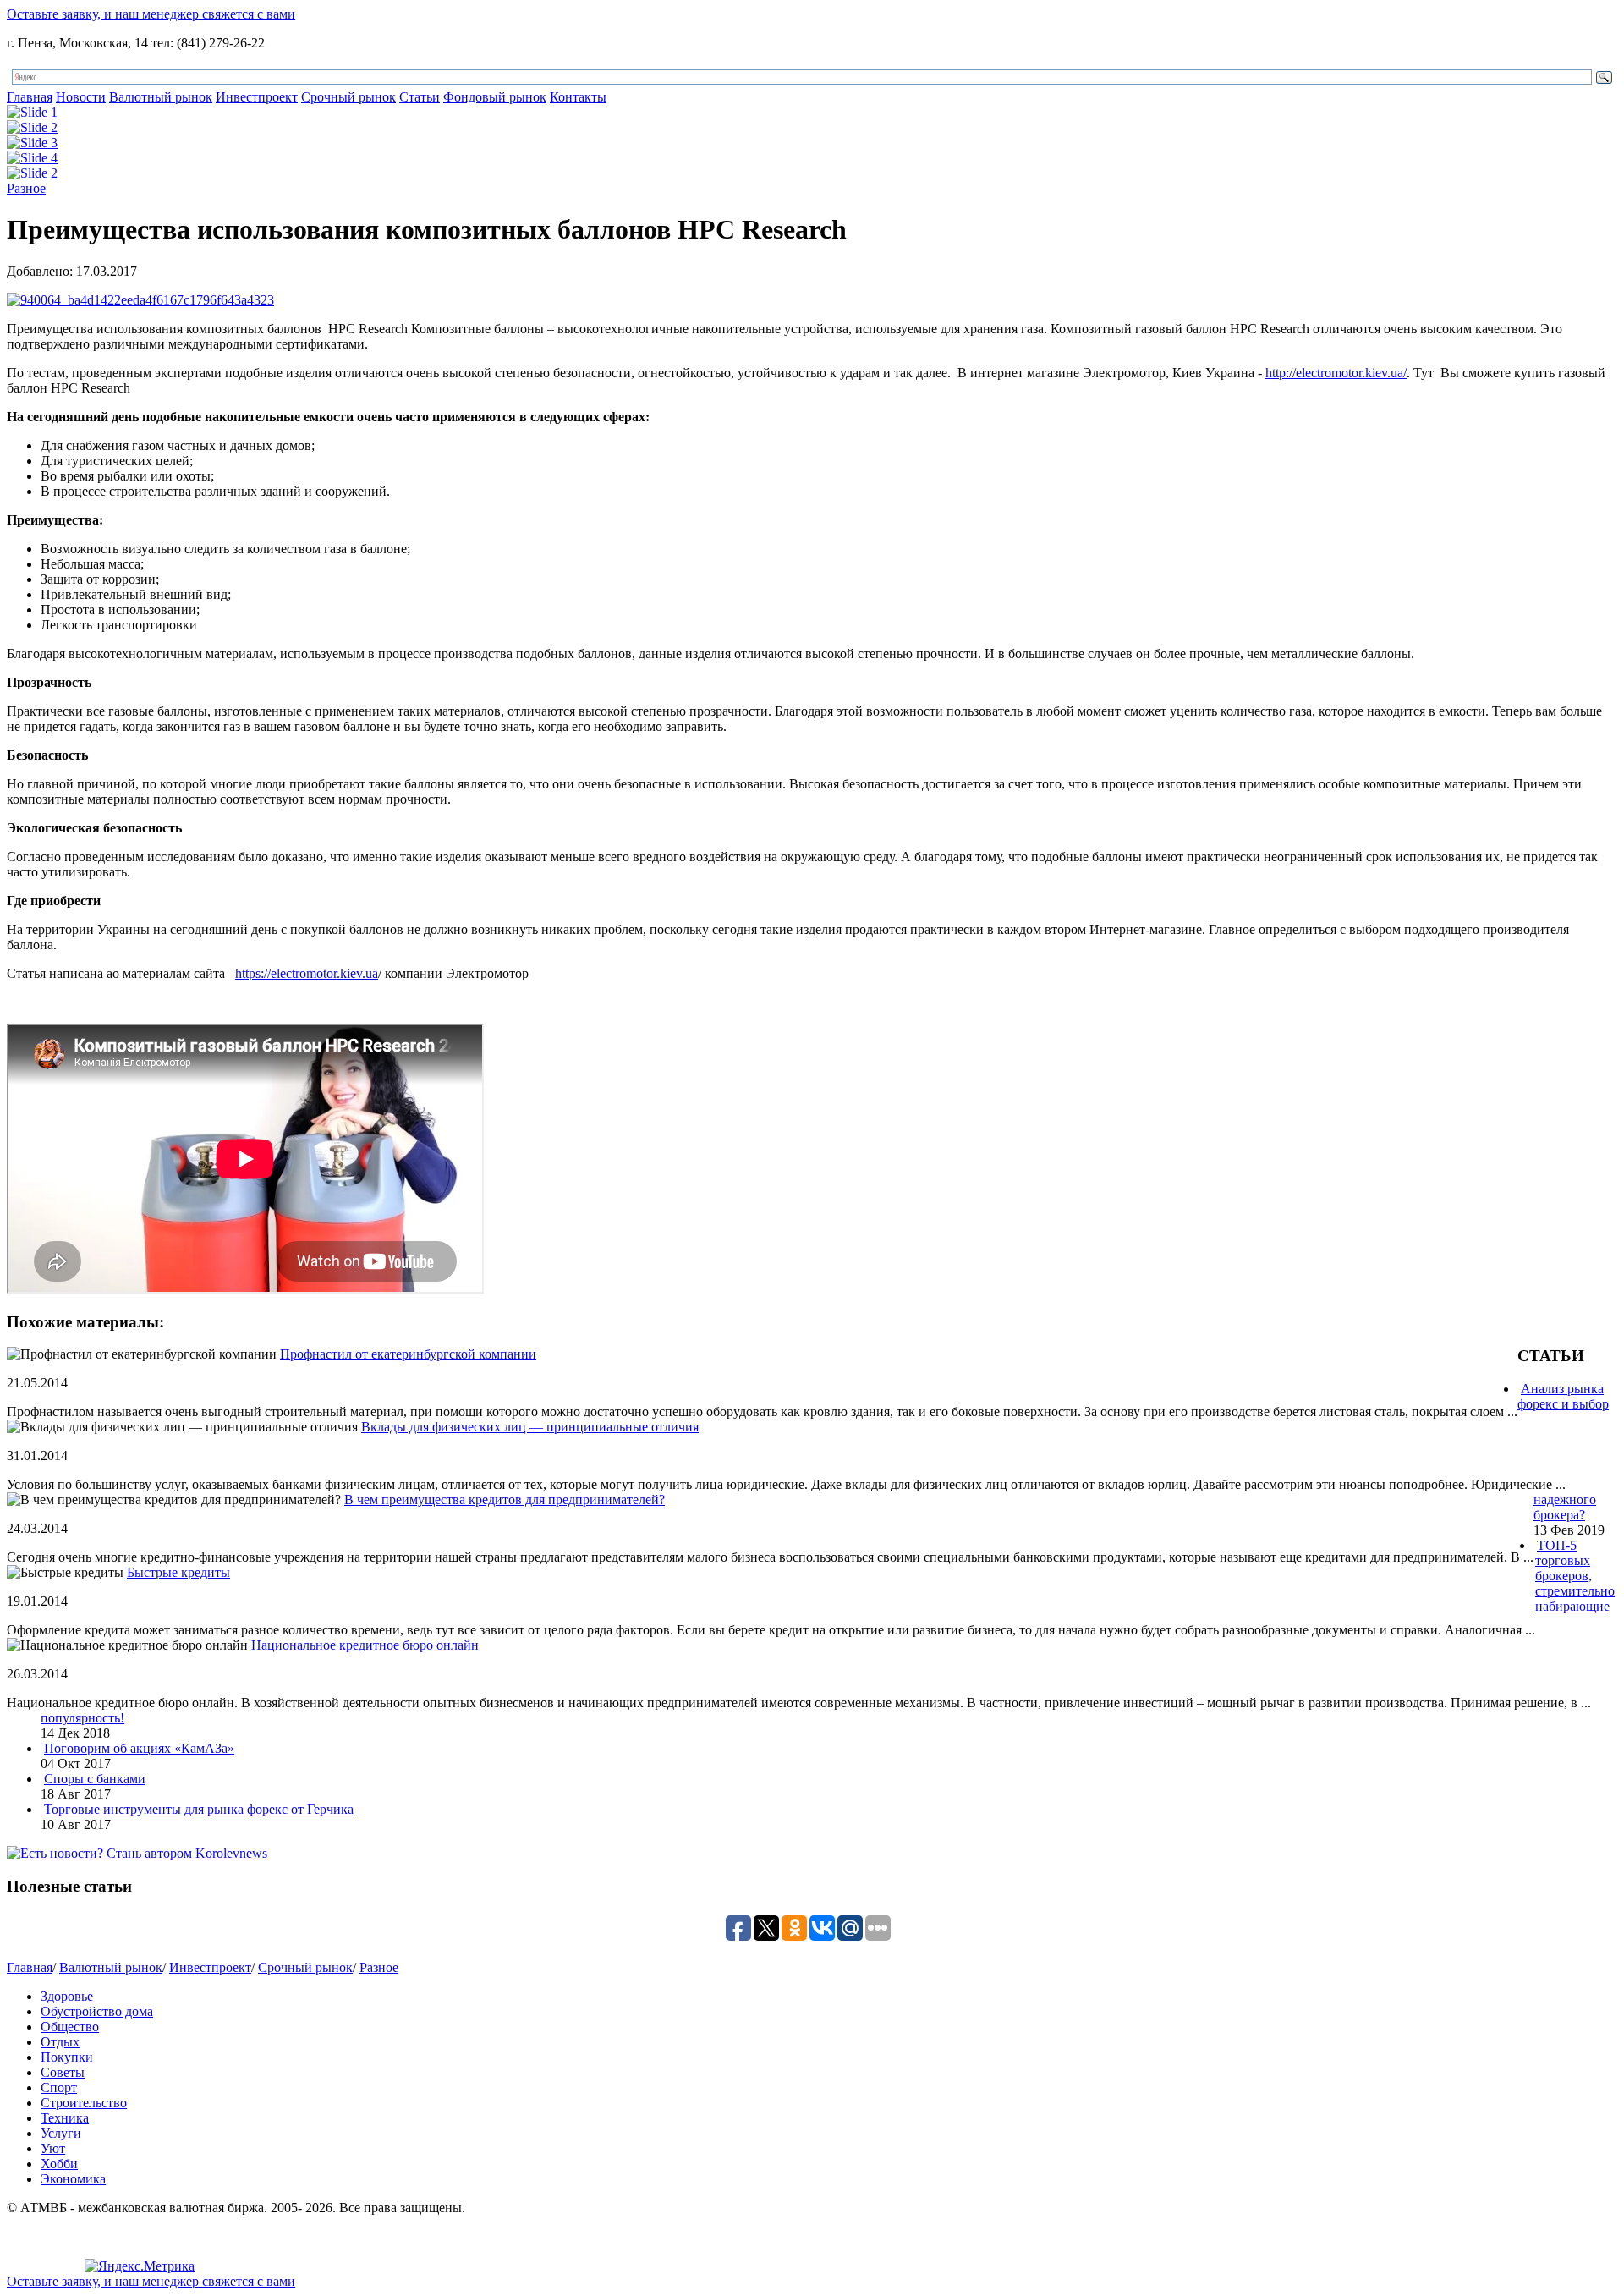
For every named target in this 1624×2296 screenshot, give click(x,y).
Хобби (59, 2164)
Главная (30, 97)
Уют (53, 2148)
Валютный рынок (161, 97)
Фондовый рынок (495, 97)
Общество (70, 2027)
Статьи (420, 97)
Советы (63, 2072)
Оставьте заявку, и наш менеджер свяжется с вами (151, 14)
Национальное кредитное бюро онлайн (365, 1645)
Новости (81, 97)
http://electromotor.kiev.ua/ (1336, 373)
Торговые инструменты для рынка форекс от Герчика (199, 1809)
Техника (65, 2118)
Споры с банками (95, 1779)
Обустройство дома (97, 2011)
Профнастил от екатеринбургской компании (408, 1354)
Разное (26, 188)
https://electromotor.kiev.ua (307, 973)
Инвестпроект (257, 97)
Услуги (61, 2133)
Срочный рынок (348, 97)
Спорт (59, 2087)
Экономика (73, 2179)
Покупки (67, 2057)
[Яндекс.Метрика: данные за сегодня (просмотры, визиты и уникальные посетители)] (140, 2266)
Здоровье (67, 1996)
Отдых (60, 2042)
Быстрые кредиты (178, 1572)
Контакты (578, 97)
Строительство (84, 2103)
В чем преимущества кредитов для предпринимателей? (505, 1500)
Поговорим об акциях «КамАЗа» (139, 1748)
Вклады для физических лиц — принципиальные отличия (530, 1427)
